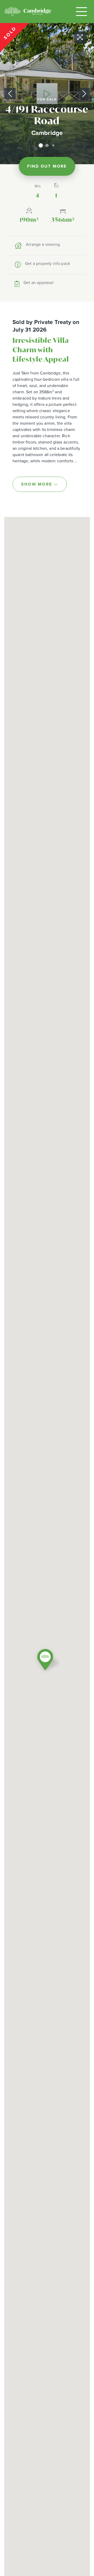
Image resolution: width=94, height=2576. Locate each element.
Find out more (47, 166)
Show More (37, 484)
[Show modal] (47, 94)
